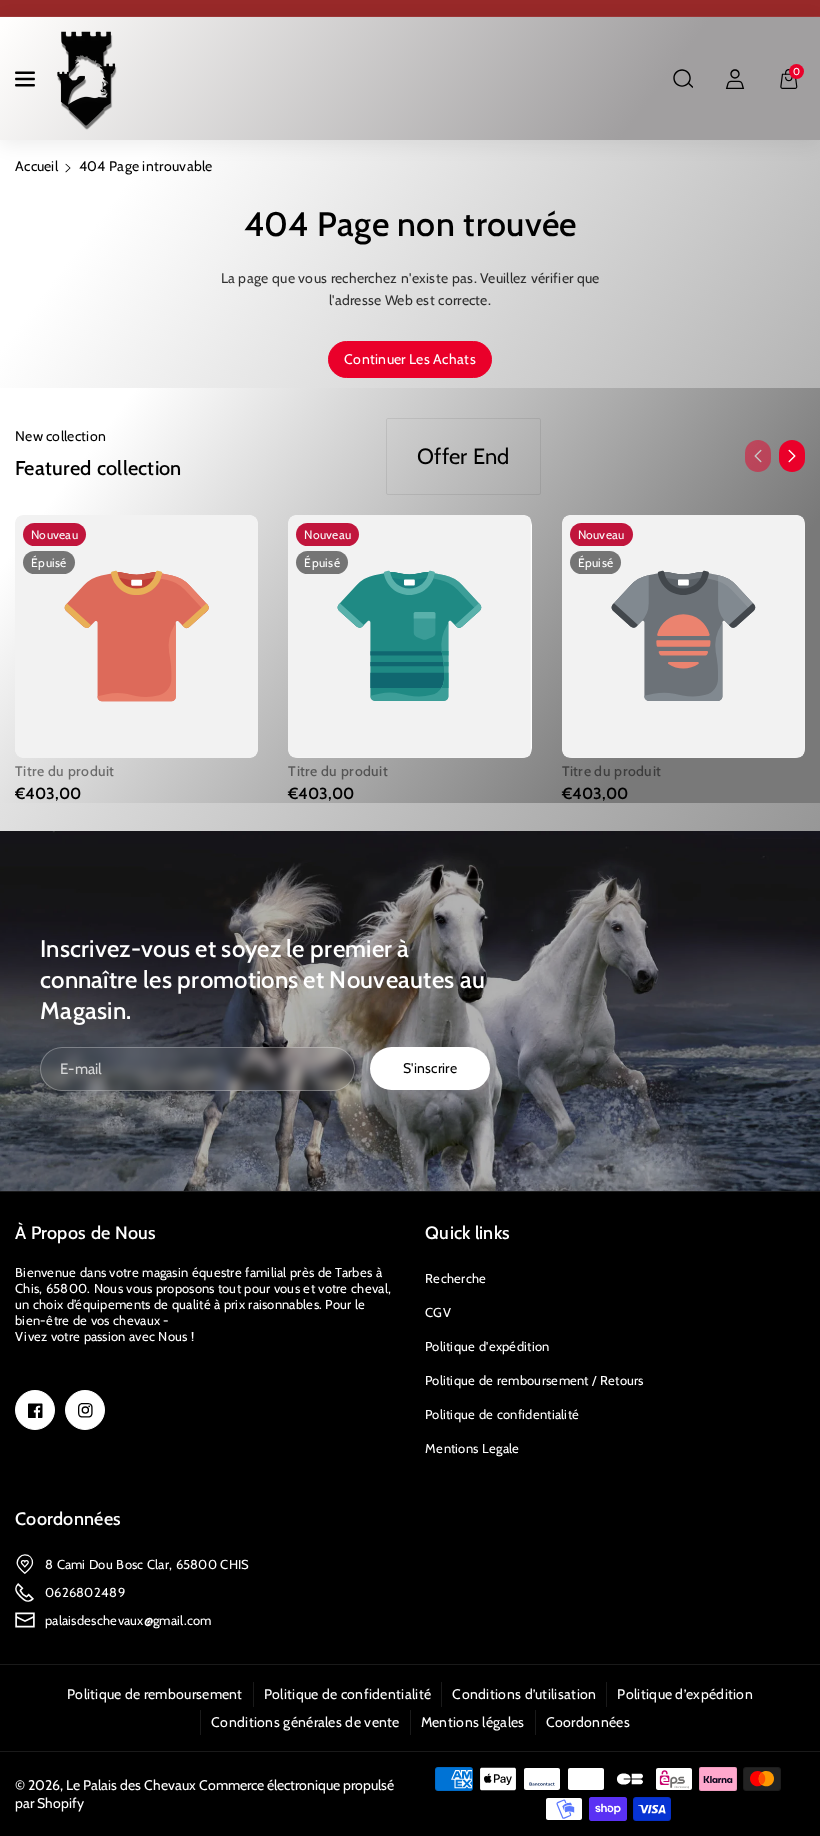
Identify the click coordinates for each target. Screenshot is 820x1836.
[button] (27, 79)
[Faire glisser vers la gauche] (758, 456)
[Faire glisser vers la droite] (792, 456)
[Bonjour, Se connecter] (735, 79)
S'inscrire (430, 1068)
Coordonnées (68, 1519)
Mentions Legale (472, 1448)
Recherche (456, 1278)
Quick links (467, 1233)
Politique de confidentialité (502, 1414)
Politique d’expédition (685, 1694)
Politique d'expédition (487, 1346)
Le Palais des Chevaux (131, 1785)
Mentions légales (473, 1722)
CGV (438, 1312)
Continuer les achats (410, 359)
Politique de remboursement (155, 1694)
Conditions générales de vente (305, 1722)
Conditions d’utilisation (524, 1694)
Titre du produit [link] (65, 771)
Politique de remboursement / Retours (534, 1380)
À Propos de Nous (86, 1233)
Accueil (36, 166)
